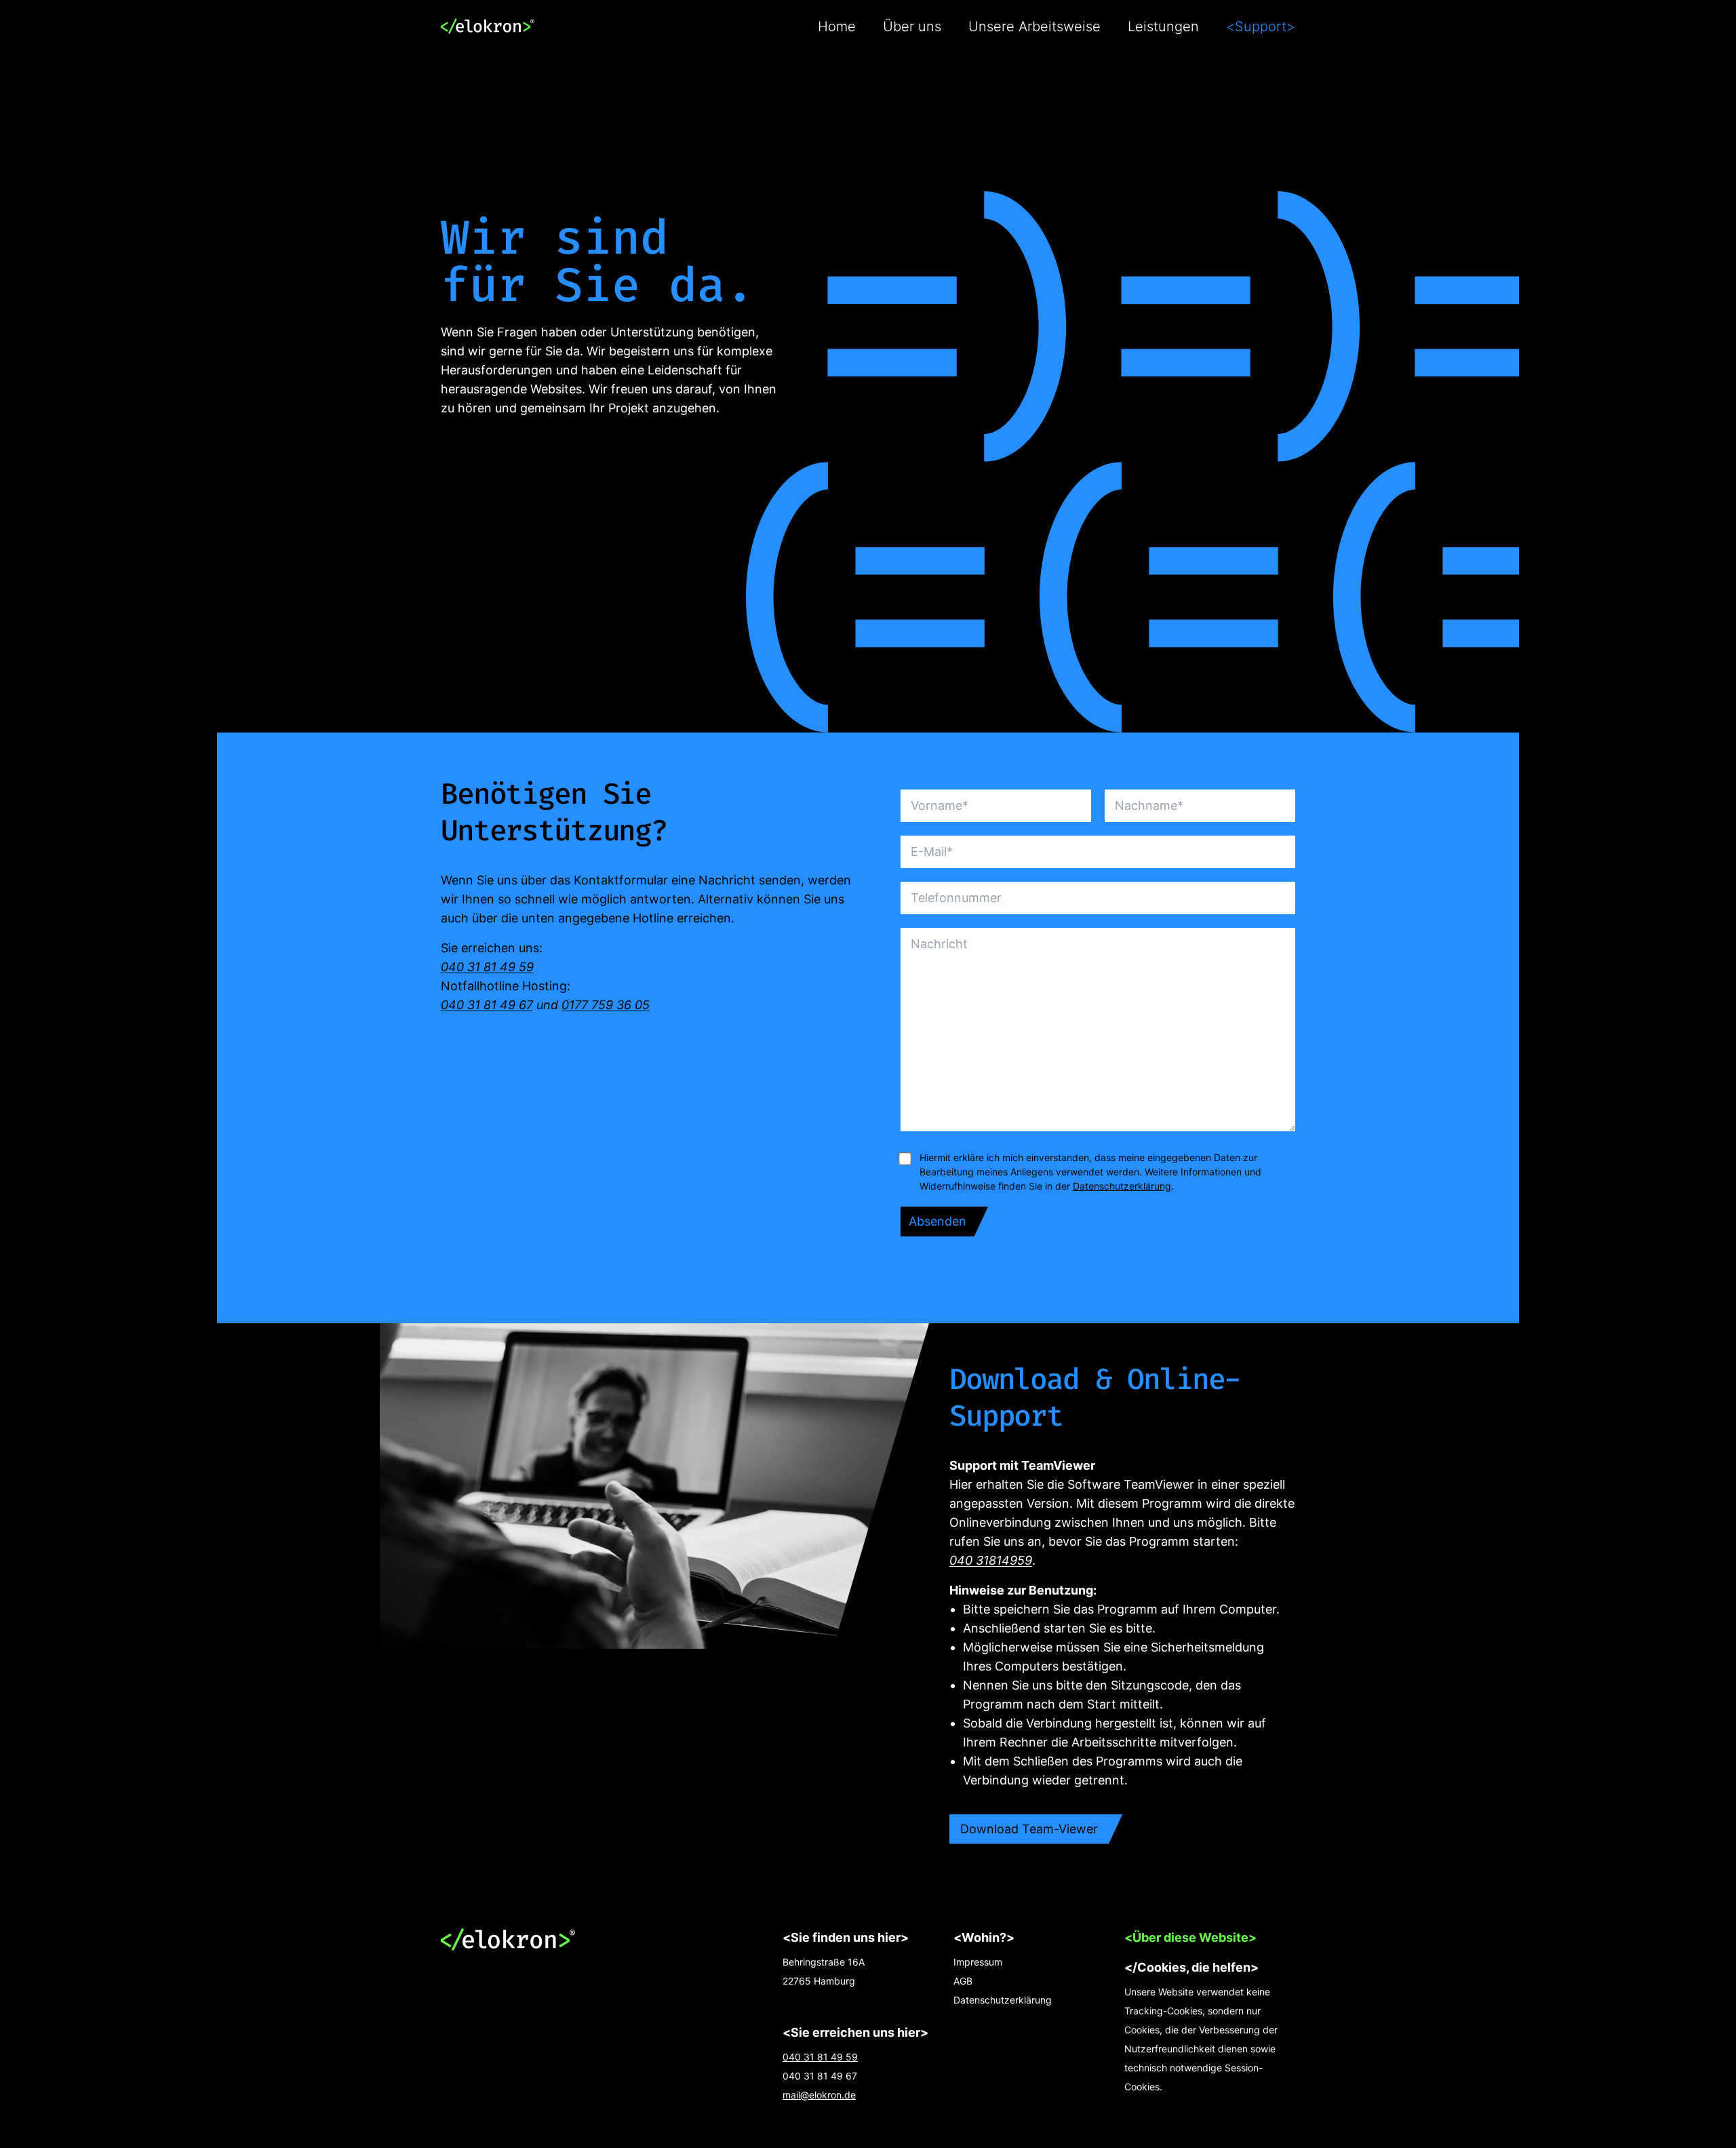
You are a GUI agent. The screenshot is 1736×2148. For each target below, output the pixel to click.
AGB (963, 1981)
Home (837, 26)
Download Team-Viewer (1029, 1829)
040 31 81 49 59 (487, 967)
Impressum (978, 1962)
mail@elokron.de (819, 2095)
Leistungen (1163, 26)
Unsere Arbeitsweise (1034, 26)
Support (1261, 26)
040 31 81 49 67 (487, 1005)
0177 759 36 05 (606, 1005)
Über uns (912, 26)
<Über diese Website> (1190, 1937)
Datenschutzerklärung (1122, 1186)
